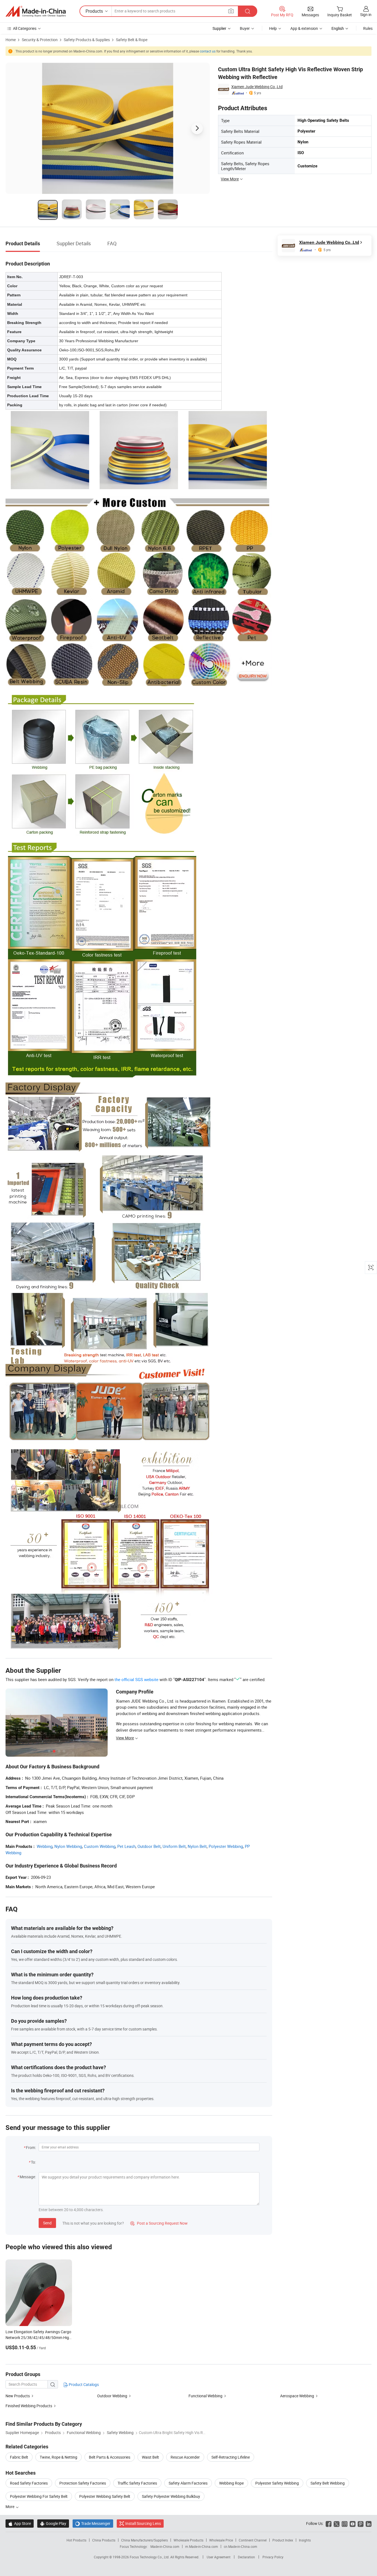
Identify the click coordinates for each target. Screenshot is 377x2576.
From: (31, 2147)
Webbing (45, 1846)
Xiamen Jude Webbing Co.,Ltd (257, 87)
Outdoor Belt (149, 1846)
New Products (18, 2396)
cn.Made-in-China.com (241, 2546)
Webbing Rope (231, 2483)
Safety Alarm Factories (188, 2483)
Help (273, 28)
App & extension (304, 28)
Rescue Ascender (185, 2457)
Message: (28, 2177)
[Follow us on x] (337, 2523)
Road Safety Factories (29, 2483)
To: (33, 2162)
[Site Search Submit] (248, 11)
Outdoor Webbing (112, 2396)
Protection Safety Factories (83, 2483)
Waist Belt (150, 2457)
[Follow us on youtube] (353, 2523)
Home (11, 40)
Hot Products (76, 2540)
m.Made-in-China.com (202, 2546)
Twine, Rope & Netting (59, 2457)
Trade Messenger (93, 2523)
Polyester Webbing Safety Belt (105, 2496)
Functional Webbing (205, 2396)
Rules (368, 28)
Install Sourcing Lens (143, 2523)
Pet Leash (126, 1846)
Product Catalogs (83, 2384)
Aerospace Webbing (297, 2396)
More (10, 2507)
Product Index (283, 2540)
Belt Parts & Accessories (110, 2457)
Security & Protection (40, 40)
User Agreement (219, 2557)
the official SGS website (136, 1679)
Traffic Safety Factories (137, 2483)
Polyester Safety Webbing (277, 2483)
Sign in (366, 15)
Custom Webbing (100, 1846)
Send (47, 2223)
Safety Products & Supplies (87, 40)
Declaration (246, 2557)
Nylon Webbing (68, 1846)
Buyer (245, 28)
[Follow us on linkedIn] (369, 2523)
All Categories (25, 28)
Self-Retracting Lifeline (231, 2457)
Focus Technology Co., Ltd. (150, 2557)
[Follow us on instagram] (345, 2523)
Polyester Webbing (226, 1846)
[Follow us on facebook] (329, 2523)
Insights (305, 2540)
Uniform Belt (174, 1846)
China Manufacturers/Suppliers (144, 2540)
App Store (20, 2523)
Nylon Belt (197, 1846)
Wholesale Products (189, 2540)
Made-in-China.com (165, 2546)
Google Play (53, 2523)
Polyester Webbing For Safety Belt (39, 2496)
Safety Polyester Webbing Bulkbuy (171, 2496)
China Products (104, 2540)
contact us (208, 51)
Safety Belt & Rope (132, 40)
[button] (231, 11)
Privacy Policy (273, 2557)
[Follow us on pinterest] (361, 2523)
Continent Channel (253, 2540)
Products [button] (94, 11)
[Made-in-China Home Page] (36, 11)
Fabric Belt (19, 2457)
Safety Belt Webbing (328, 2483)
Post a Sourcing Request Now (159, 2223)
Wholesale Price (221, 2540)
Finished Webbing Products (29, 2406)
